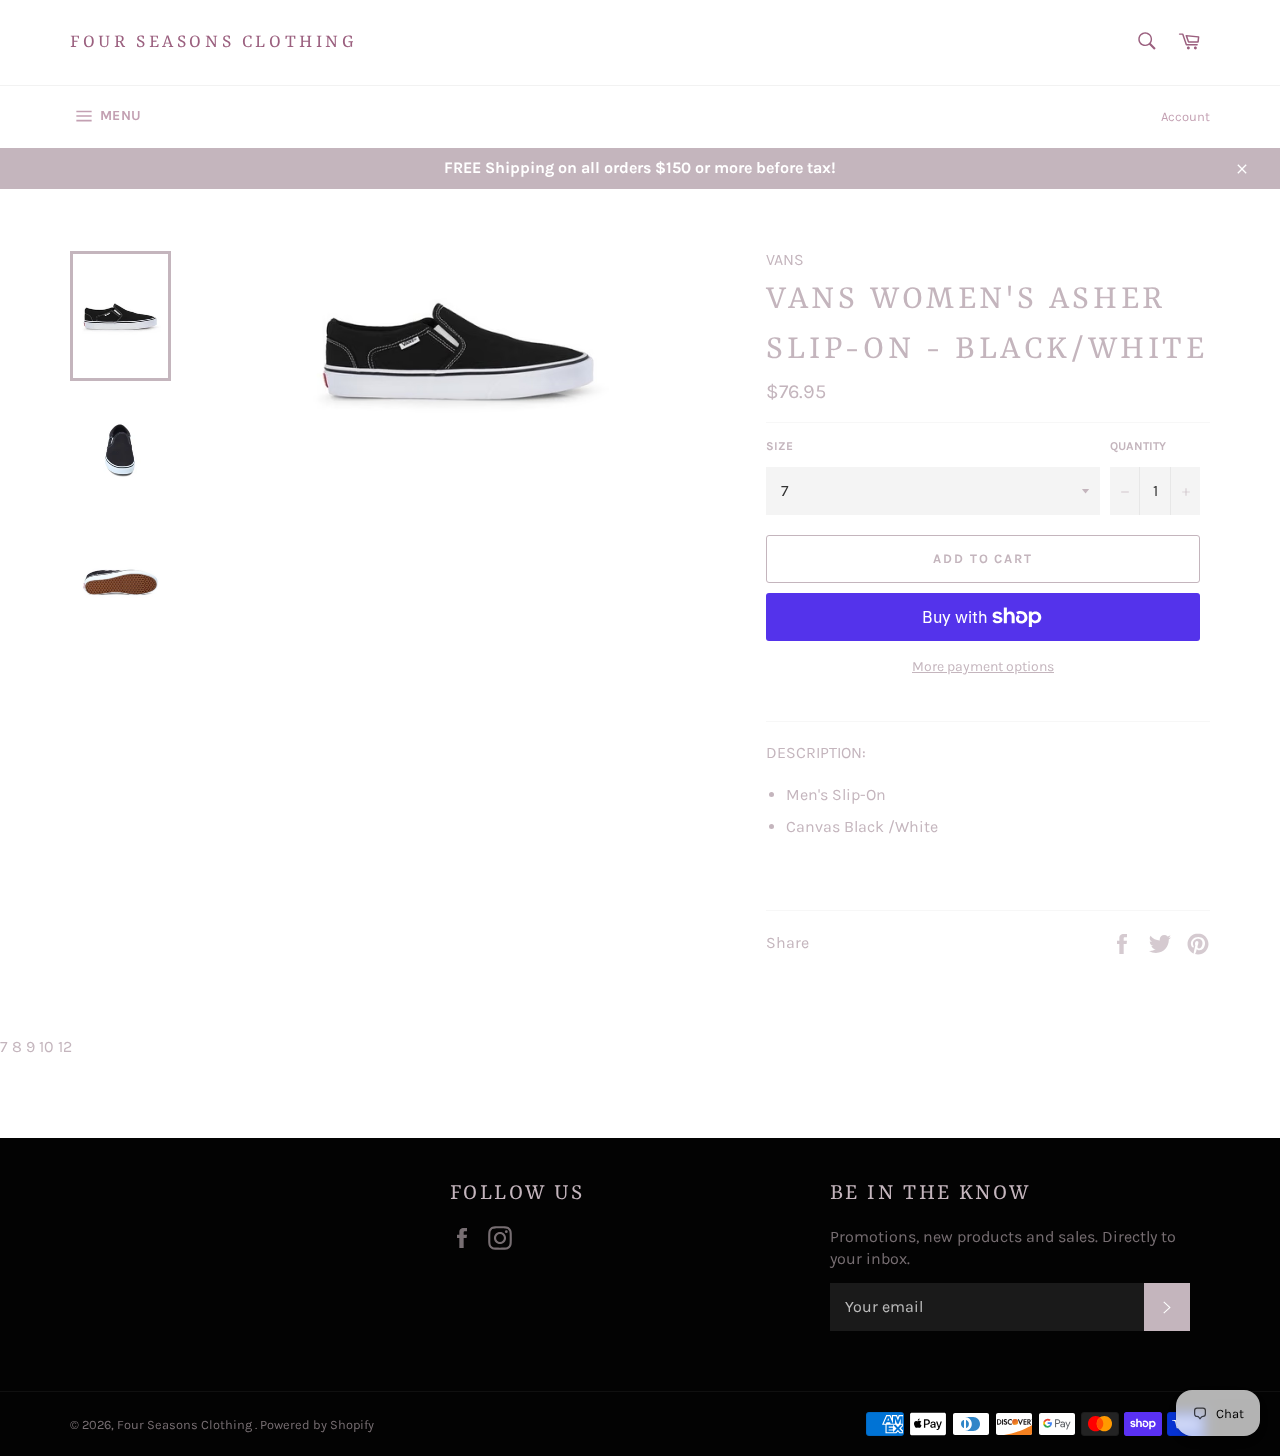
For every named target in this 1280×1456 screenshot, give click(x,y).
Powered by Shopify (317, 1424)
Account (1185, 116)
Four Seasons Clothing (214, 42)
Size (779, 446)
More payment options (983, 666)
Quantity (1138, 446)
